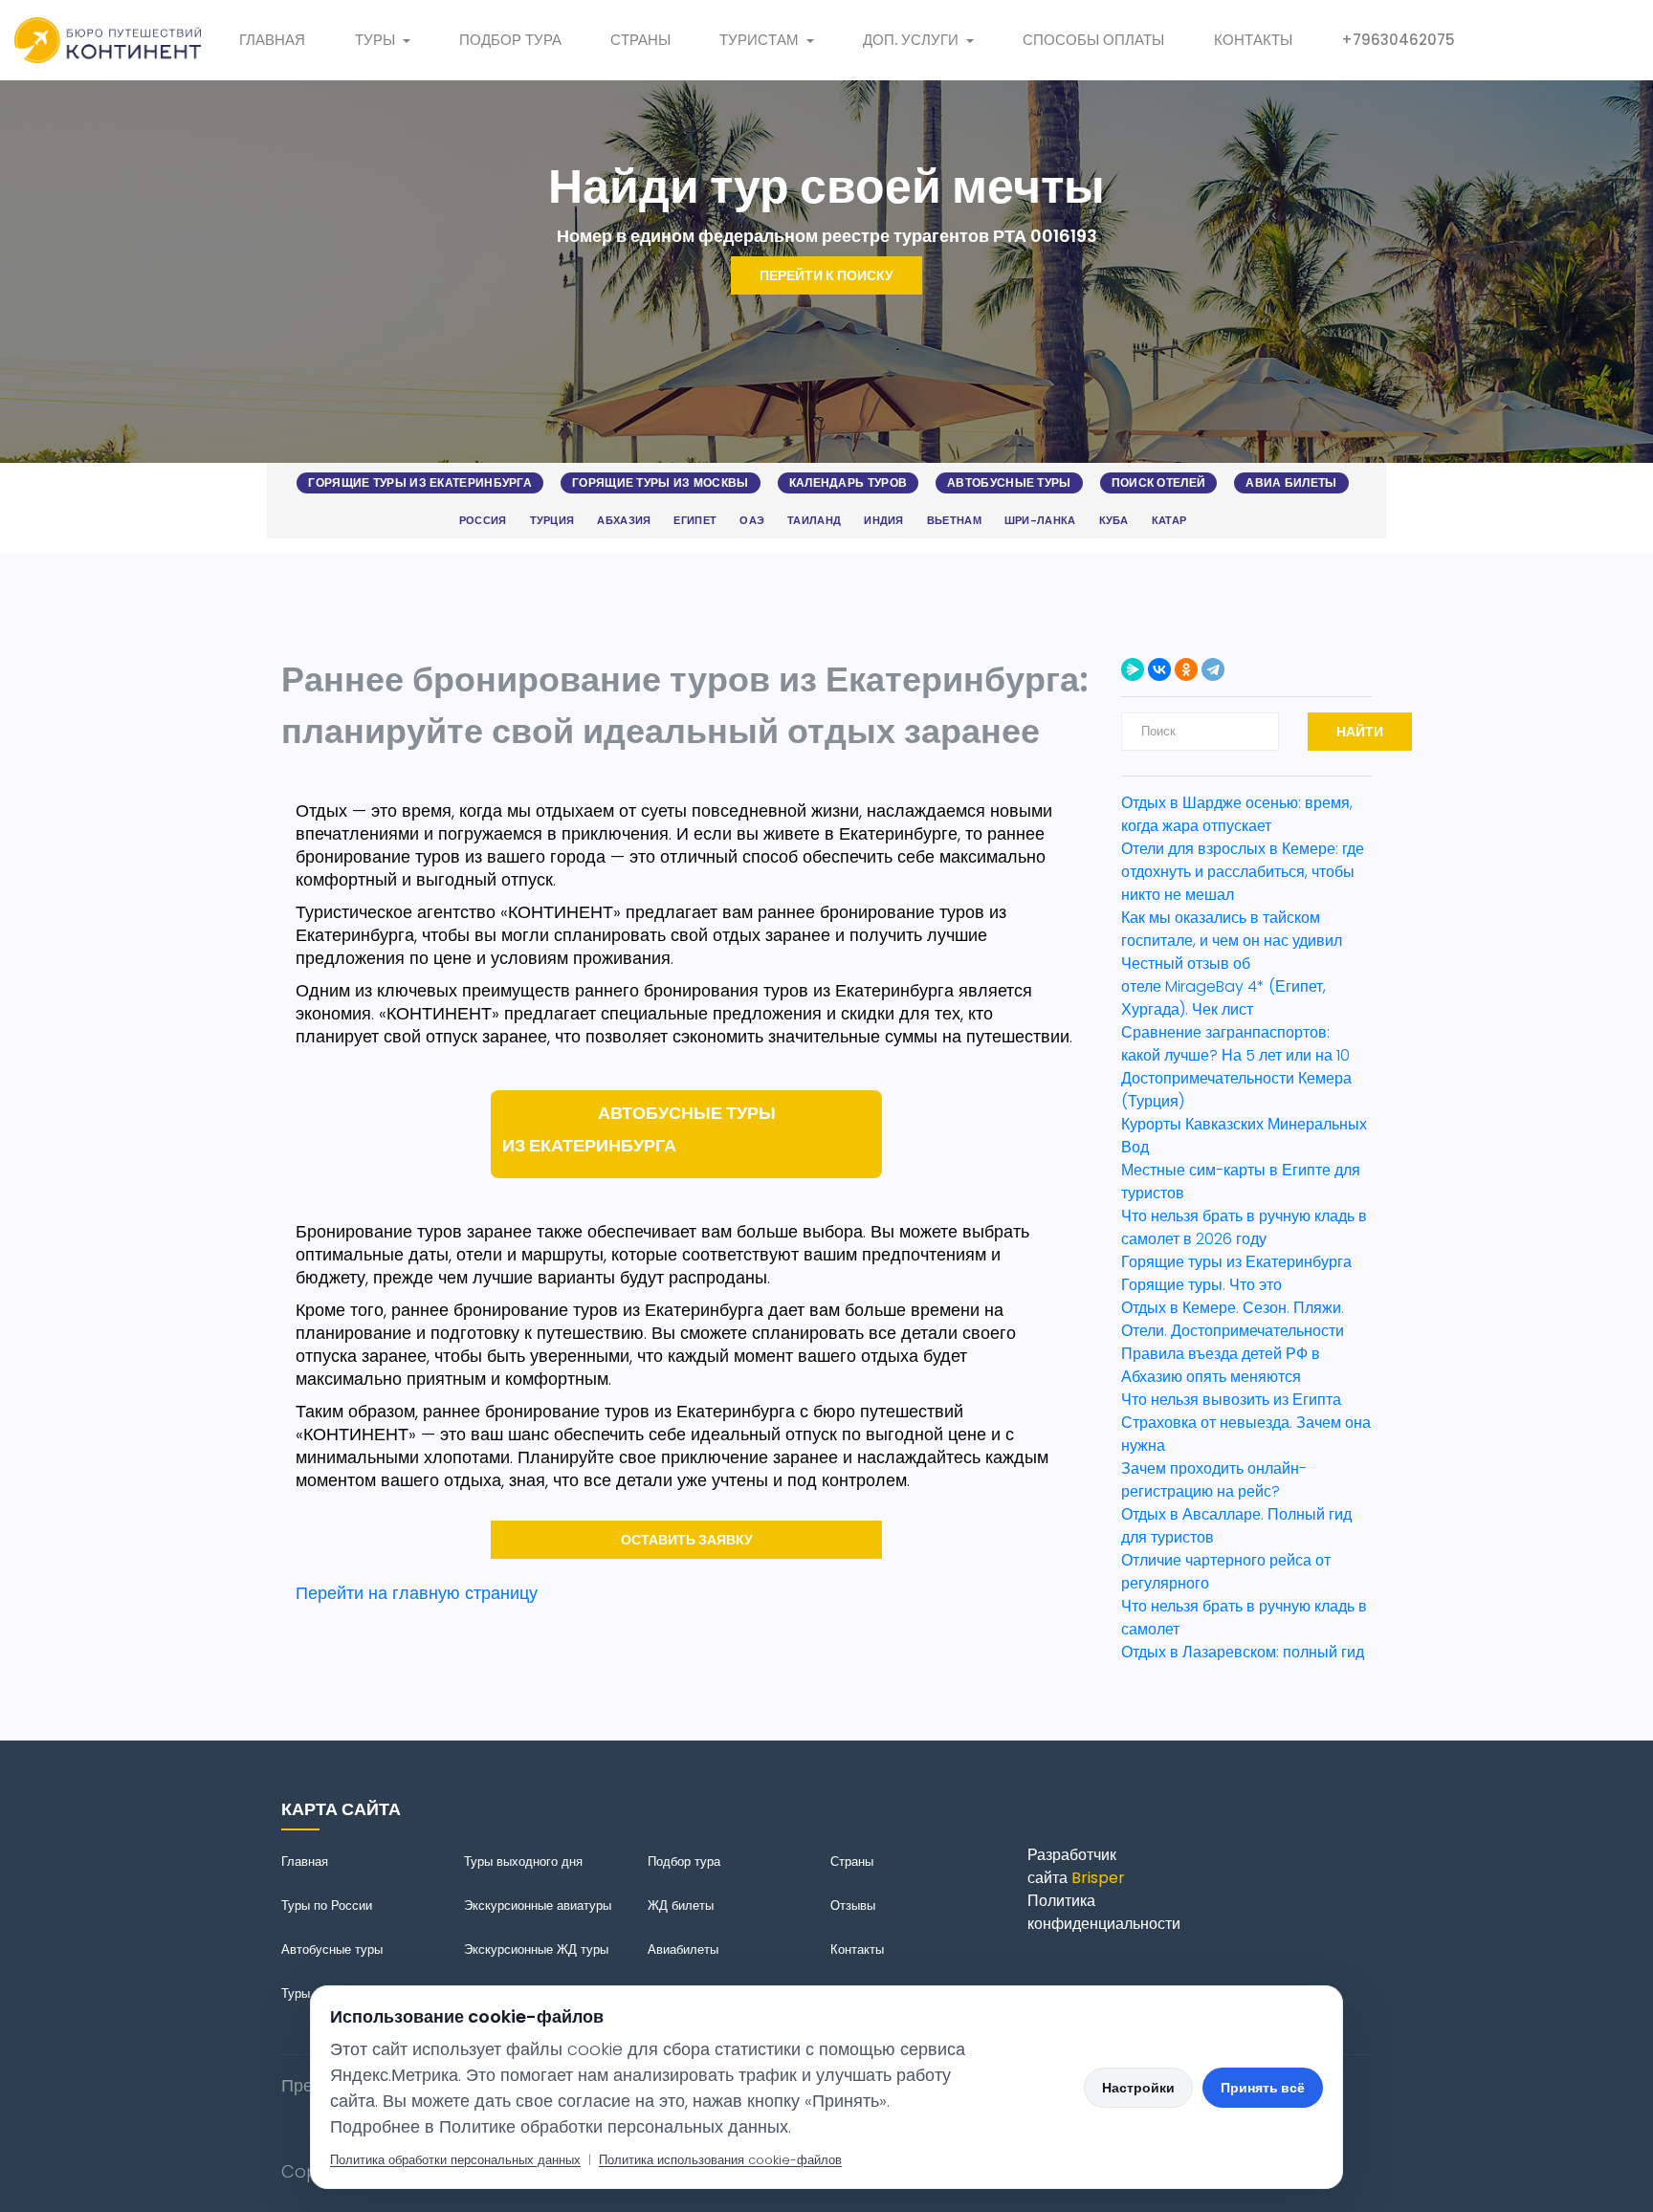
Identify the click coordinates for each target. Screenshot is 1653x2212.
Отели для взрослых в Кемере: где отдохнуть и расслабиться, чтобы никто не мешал (1243, 872)
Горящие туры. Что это (1201, 1285)
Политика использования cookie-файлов (720, 2160)
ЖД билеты (681, 1905)
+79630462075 (1398, 40)
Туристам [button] (759, 40)
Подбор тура (510, 40)
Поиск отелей (1159, 482)
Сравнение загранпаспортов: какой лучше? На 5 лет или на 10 (1237, 1044)
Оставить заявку (687, 1540)
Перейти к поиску (826, 275)
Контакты (1253, 40)
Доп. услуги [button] (911, 40)
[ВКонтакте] (1159, 669)
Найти (1360, 732)
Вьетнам (954, 521)
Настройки (1138, 2088)
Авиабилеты (683, 1949)
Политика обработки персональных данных (455, 2160)
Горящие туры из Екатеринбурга (420, 482)
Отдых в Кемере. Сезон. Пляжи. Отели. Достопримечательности (1233, 1319)
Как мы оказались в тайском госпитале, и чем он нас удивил (1232, 929)
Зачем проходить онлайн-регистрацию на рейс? (1214, 1480)
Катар (1169, 521)
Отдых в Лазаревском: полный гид (1243, 1652)
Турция (552, 521)
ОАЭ (752, 521)
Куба (1114, 521)
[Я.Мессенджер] (1133, 669)
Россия (483, 521)
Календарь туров (849, 482)
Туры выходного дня (523, 1862)
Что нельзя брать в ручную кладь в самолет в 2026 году (1244, 1227)
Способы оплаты (1093, 40)
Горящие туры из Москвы (661, 482)
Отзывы (853, 1905)
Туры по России (327, 1905)
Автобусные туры (1009, 482)
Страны (640, 40)
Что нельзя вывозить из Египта (1231, 1400)
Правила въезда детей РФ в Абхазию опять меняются (1221, 1365)
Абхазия (624, 521)
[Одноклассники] (1186, 669)
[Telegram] (1213, 669)
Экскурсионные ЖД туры (536, 1949)
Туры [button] (375, 40)
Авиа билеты (1291, 482)
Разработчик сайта (1076, 1866)
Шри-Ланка (1040, 521)
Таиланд (814, 521)
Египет (695, 521)
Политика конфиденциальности (1104, 1912)
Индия (884, 521)
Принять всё (1263, 2088)
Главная (272, 40)
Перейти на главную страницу (417, 1593)
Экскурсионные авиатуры (538, 1905)
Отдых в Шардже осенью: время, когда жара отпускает (1237, 814)
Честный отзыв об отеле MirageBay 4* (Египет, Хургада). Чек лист (1223, 986)
